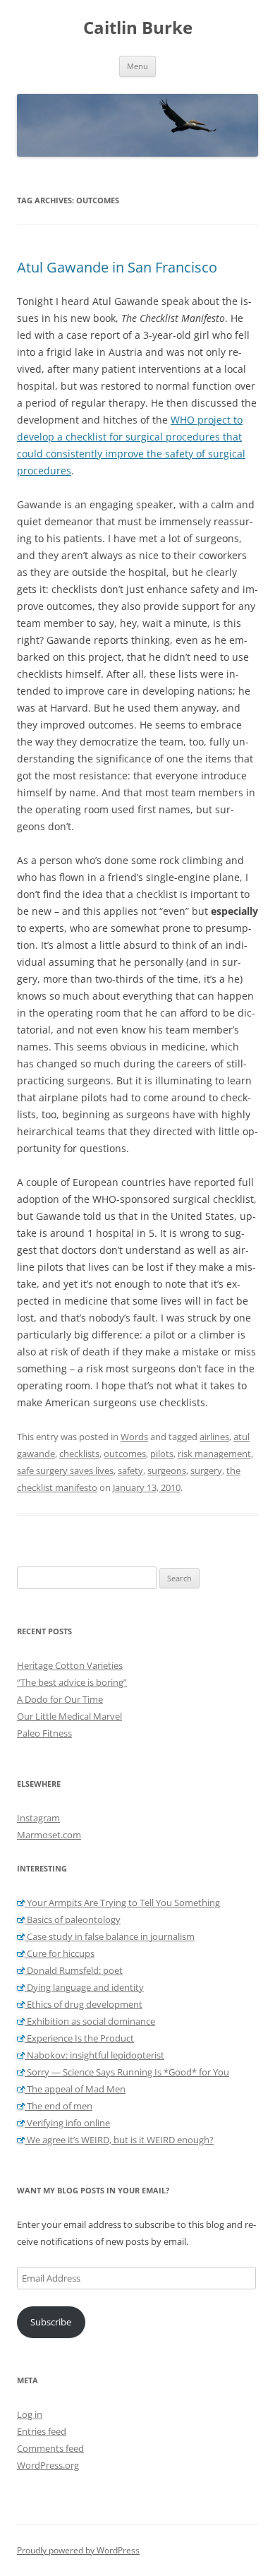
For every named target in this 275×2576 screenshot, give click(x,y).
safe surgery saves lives (65, 1470)
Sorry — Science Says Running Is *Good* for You (127, 2072)
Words (134, 1437)
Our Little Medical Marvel (69, 1716)
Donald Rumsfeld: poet (74, 1970)
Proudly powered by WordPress (78, 2550)
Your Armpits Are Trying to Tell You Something (122, 1903)
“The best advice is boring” (72, 1682)
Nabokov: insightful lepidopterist (94, 2055)
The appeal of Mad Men (75, 2089)
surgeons (167, 1470)
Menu (137, 66)
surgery (206, 1470)
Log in (30, 2414)
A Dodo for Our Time (60, 1699)
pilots (162, 1454)
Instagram (38, 1818)
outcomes (125, 1454)
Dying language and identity (84, 1987)
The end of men (59, 2106)
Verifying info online (67, 2123)
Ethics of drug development (84, 2004)
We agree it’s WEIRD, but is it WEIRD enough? (119, 2140)
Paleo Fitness (44, 1733)
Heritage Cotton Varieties (70, 1665)
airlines (214, 1437)
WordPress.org (48, 2465)
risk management (214, 1454)
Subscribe (51, 2322)
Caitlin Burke (138, 28)
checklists (79, 1454)
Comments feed (50, 2448)
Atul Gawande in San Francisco (117, 267)
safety (130, 1470)
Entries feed (42, 2431)
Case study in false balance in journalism (110, 1936)
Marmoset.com (49, 1835)
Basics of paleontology (73, 1919)
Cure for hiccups (60, 1953)
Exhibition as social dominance (90, 2021)
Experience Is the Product (79, 2038)
